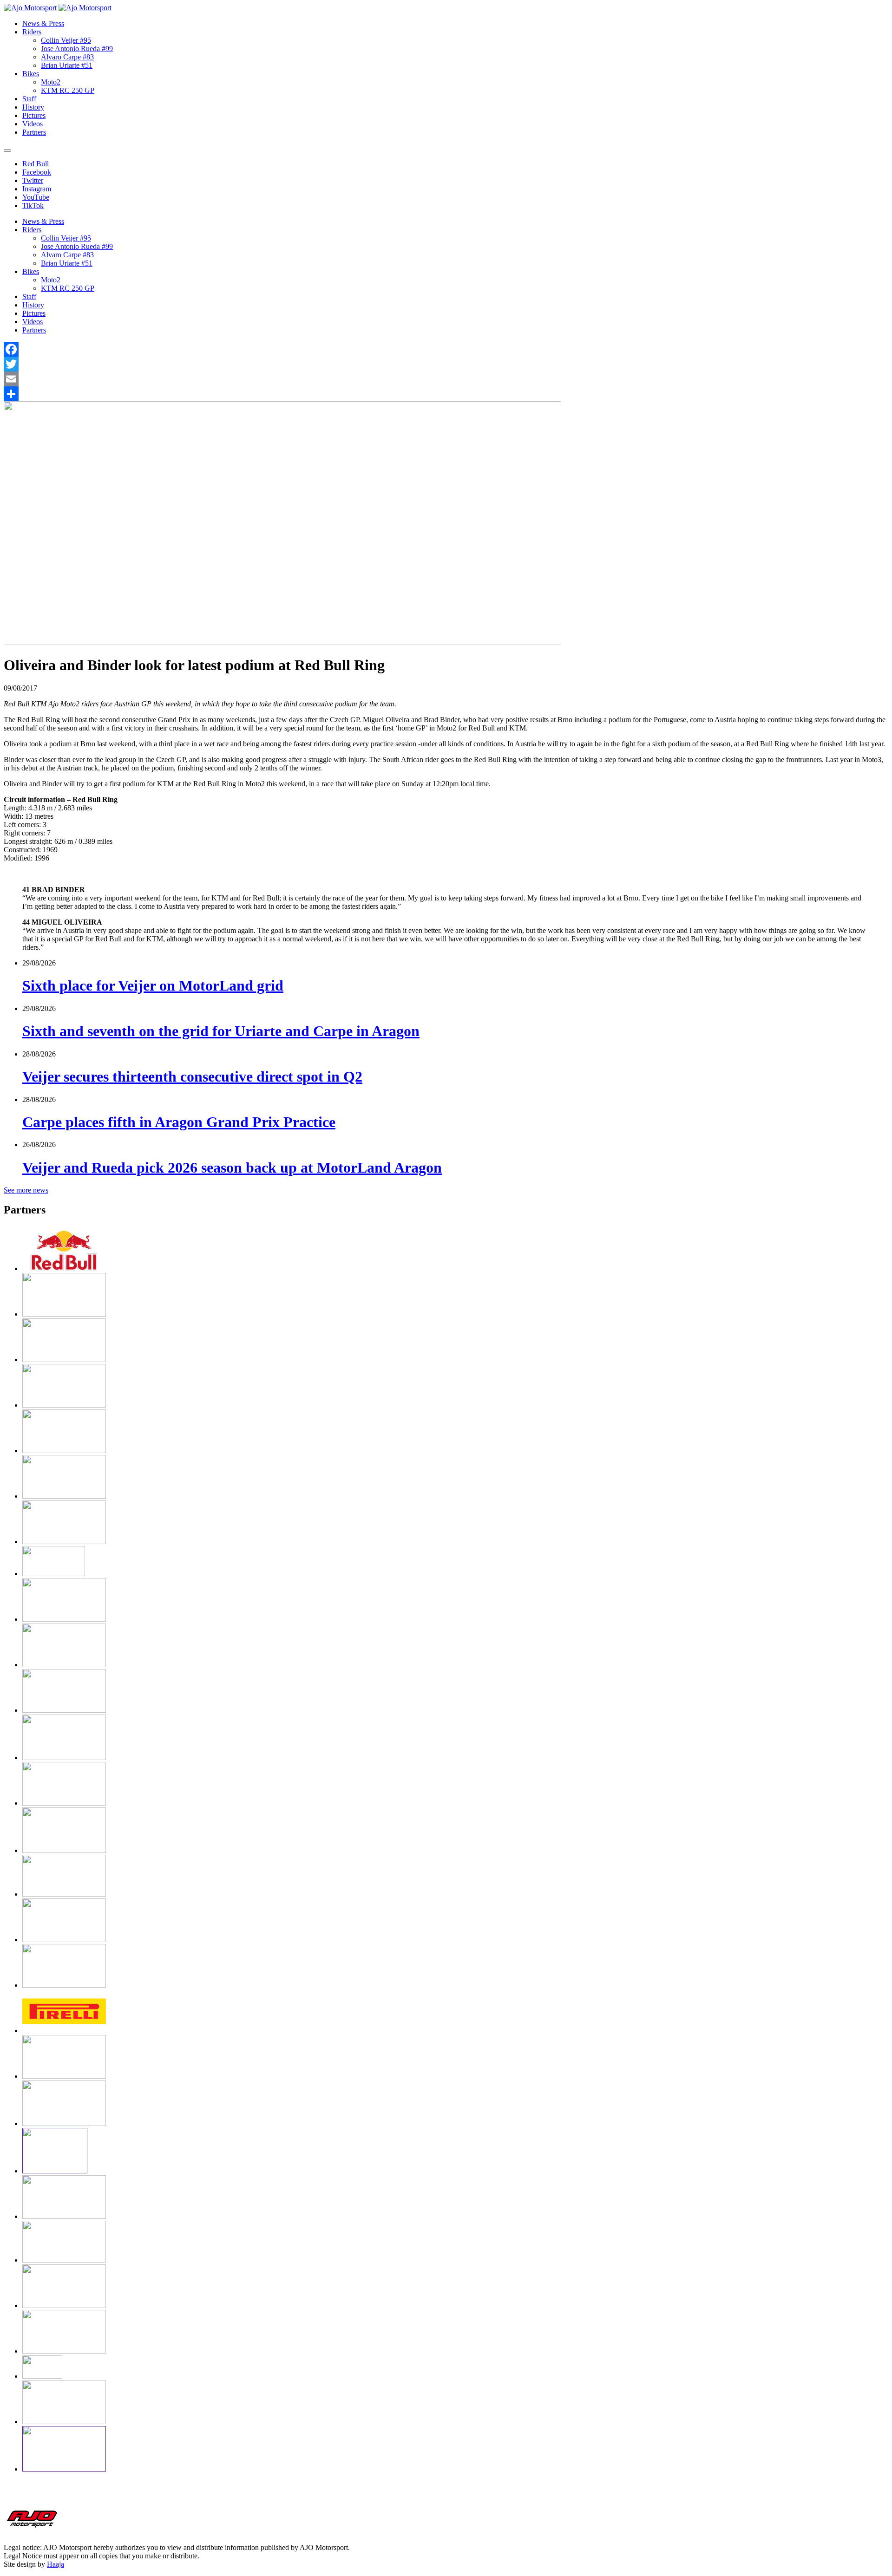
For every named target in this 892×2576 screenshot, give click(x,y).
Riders (32, 32)
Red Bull (36, 164)
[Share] (446, 394)
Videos (33, 124)
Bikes (31, 74)
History (33, 107)
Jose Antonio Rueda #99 (77, 49)
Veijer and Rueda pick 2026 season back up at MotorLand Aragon (232, 1167)
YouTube (36, 197)
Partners (34, 132)
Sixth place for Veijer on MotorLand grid (153, 985)
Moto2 (51, 82)
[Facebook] (446, 349)
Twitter (33, 180)
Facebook (37, 172)
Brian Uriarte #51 (67, 65)
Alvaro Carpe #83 (67, 57)
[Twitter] (446, 364)
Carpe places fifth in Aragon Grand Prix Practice (179, 1122)
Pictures (34, 115)
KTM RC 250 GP (68, 90)
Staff (29, 99)
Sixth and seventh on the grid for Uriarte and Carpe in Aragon (221, 1031)
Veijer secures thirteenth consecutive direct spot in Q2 (192, 1076)
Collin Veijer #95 (66, 40)
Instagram (37, 189)
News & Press (43, 23)
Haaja (56, 2564)
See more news (26, 1190)
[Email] (446, 379)
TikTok (33, 205)
